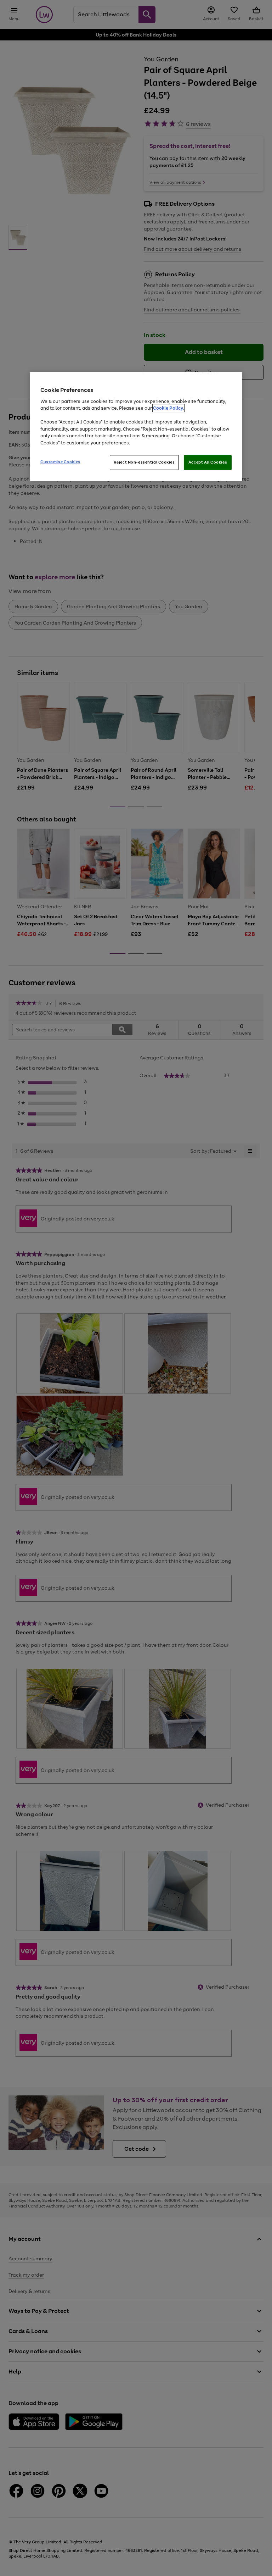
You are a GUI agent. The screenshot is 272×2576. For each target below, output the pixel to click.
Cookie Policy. (168, 408)
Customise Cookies (60, 462)
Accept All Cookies (208, 462)
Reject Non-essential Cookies (144, 462)
